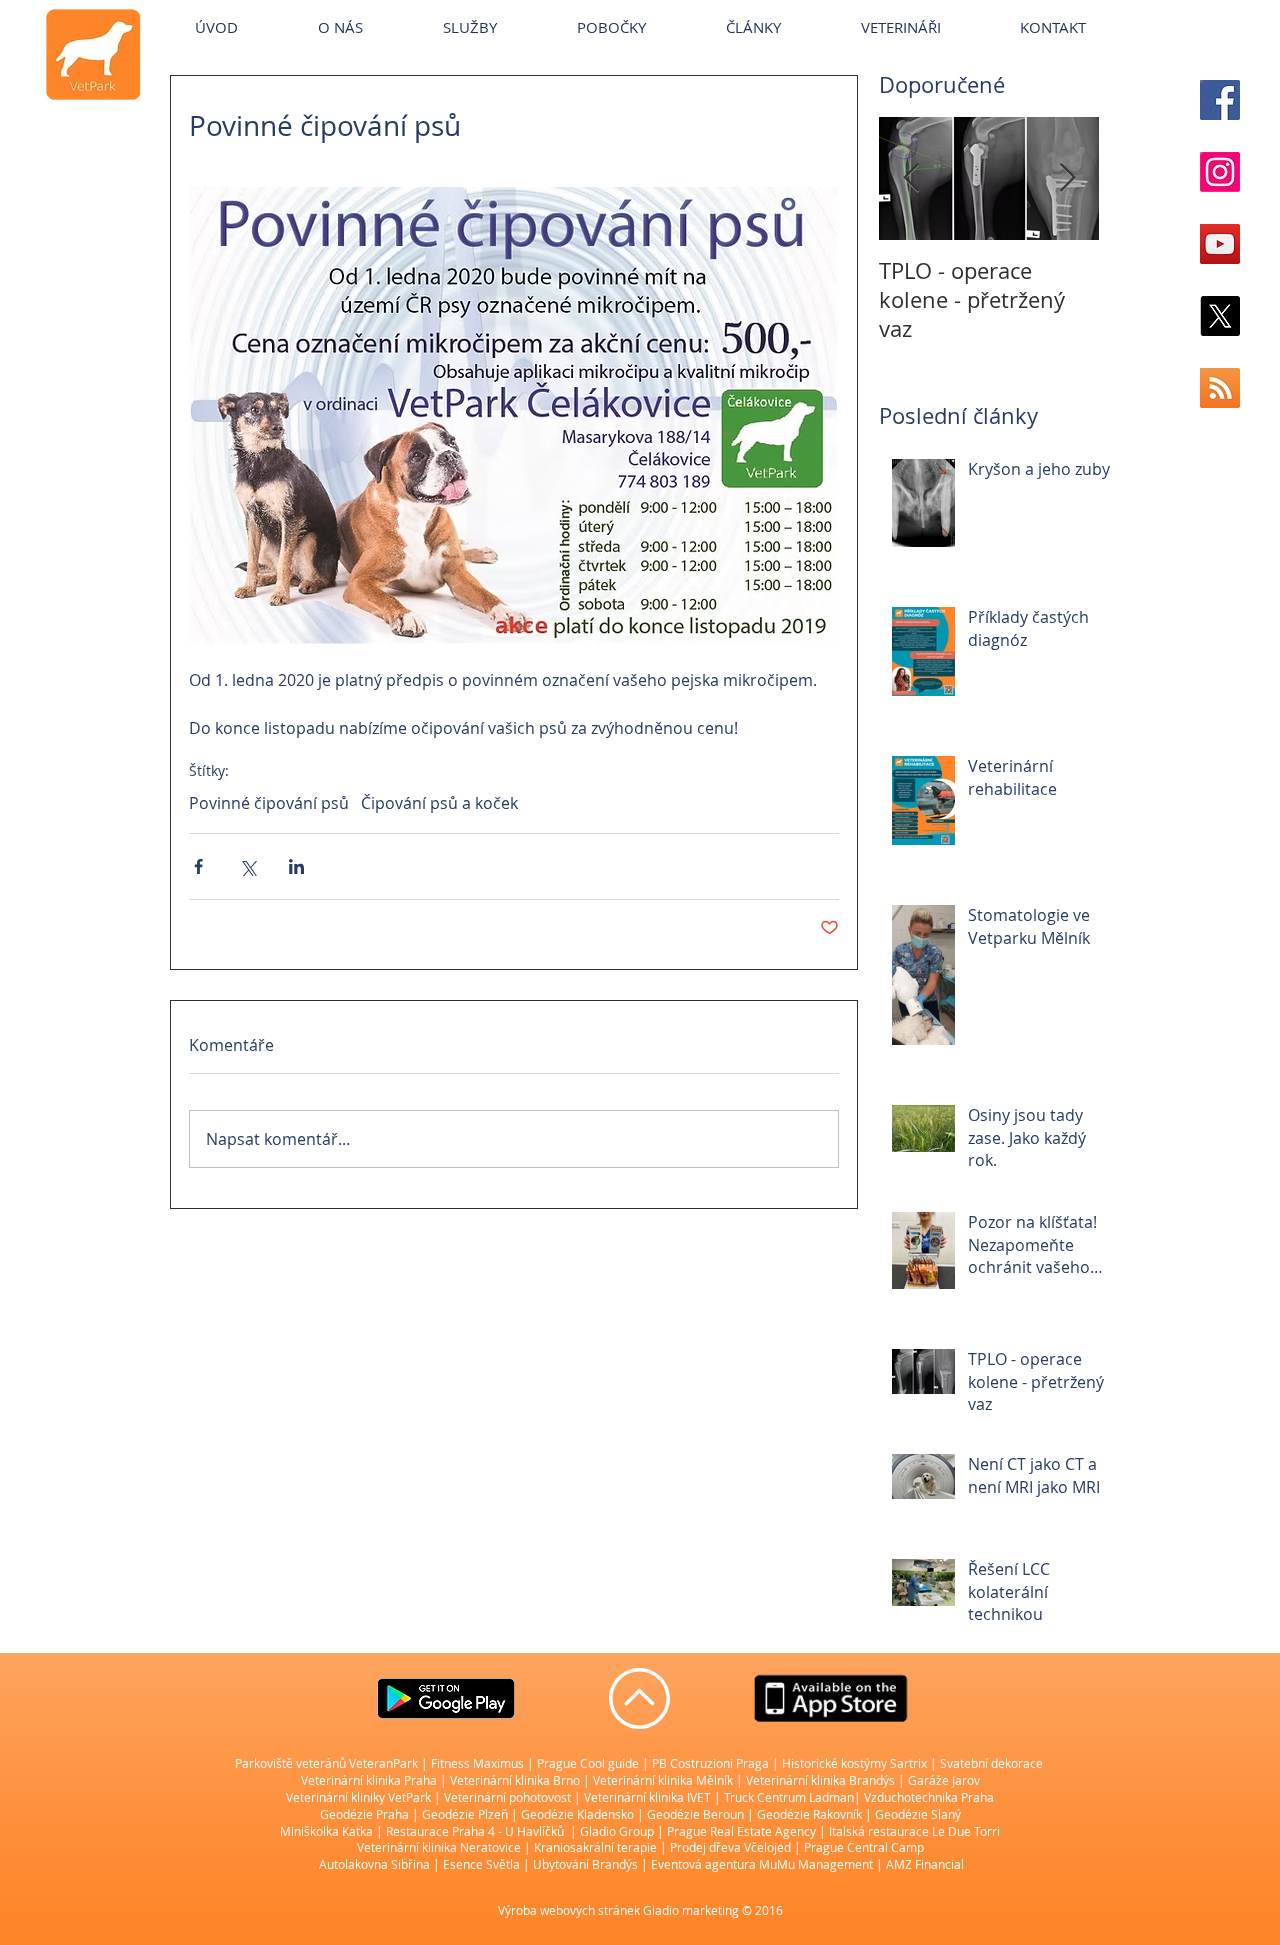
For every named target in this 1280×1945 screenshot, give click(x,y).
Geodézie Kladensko (579, 1814)
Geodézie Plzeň (466, 1814)
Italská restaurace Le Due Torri (914, 1831)
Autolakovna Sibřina (374, 1864)
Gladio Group (617, 1831)
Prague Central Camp (864, 1847)
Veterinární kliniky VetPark (358, 1797)
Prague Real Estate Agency (741, 1831)
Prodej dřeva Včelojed (730, 1847)
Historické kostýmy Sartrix (854, 1763)
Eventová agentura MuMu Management (762, 1864)
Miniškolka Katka (328, 1831)
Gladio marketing (691, 1910)
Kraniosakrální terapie (595, 1847)
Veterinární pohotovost (507, 1797)
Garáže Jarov (944, 1780)
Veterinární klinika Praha (369, 1780)
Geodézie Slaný (918, 1814)
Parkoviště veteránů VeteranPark (326, 1763)
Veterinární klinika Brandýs (820, 1780)
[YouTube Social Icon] (1220, 244)
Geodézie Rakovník (811, 1814)
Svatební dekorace (991, 1763)
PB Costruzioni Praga (710, 1763)
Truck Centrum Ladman (789, 1797)
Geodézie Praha (364, 1814)
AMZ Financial (925, 1864)
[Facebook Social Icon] (1220, 100)
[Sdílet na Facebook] (198, 866)
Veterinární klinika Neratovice (439, 1847)
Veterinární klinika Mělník (663, 1780)
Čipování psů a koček (439, 803)
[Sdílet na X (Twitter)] (247, 866)
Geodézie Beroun (697, 1814)
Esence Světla (481, 1864)
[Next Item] (1067, 178)
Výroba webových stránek (569, 1910)
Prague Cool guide (588, 1763)
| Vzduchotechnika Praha (924, 1797)
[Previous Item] (911, 178)
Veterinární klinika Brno (515, 1780)
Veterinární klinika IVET (647, 1797)
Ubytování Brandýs (585, 1864)
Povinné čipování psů (269, 803)
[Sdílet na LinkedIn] (296, 866)
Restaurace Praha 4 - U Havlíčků (475, 1831)
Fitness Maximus (477, 1763)
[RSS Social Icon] (1220, 388)
